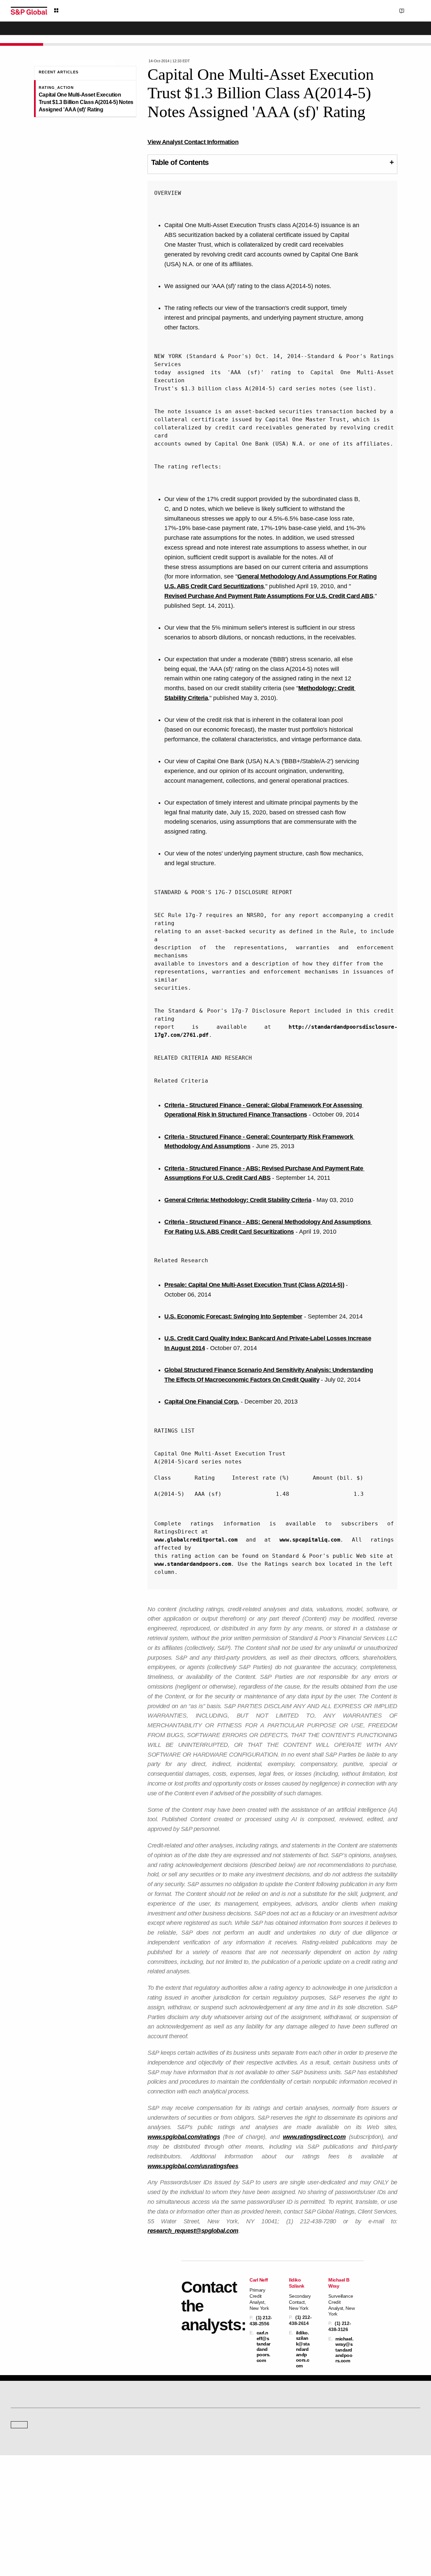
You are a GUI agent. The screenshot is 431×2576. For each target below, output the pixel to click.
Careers (333, 2481)
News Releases (130, 2491)
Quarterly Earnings (133, 2500)
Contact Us (377, 10)
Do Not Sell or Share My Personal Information (340, 2539)
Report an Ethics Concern (244, 2500)
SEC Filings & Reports (136, 2510)
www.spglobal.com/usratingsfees (193, 2166)
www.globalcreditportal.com (196, 1540)
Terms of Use (176, 2539)
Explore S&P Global (87, 11)
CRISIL (227, 2437)
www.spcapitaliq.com (310, 1540)
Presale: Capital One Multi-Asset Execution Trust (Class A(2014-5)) (254, 1285)
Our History (21, 2491)
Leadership (336, 2500)
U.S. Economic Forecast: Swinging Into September (233, 1316)
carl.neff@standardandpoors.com (263, 2346)
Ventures (19, 2500)
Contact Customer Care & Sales (250, 2481)
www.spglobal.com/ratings (184, 2137)
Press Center (23, 2510)
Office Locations (236, 2510)
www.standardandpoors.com (193, 1564)
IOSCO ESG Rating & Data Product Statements (369, 2510)
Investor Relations (132, 2481)
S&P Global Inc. (34, 2456)
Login (412, 10)
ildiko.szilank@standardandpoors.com (303, 2349)
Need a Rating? (397, 32)
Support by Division (239, 2491)
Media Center (128, 2437)
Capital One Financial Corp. (202, 1402)
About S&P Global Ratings (35, 2437)
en (346, 10)
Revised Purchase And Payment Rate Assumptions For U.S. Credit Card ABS (269, 596)
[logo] (29, 11)
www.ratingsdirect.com (314, 2137)
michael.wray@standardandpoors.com (344, 2350)
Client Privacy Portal (274, 2539)
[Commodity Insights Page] (220, 2383)
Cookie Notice (206, 2539)
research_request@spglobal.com (193, 2231)
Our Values (21, 2481)
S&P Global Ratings (40, 2411)
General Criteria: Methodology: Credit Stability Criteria (238, 1200)
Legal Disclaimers (142, 2539)
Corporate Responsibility (349, 2491)
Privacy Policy (237, 2539)
